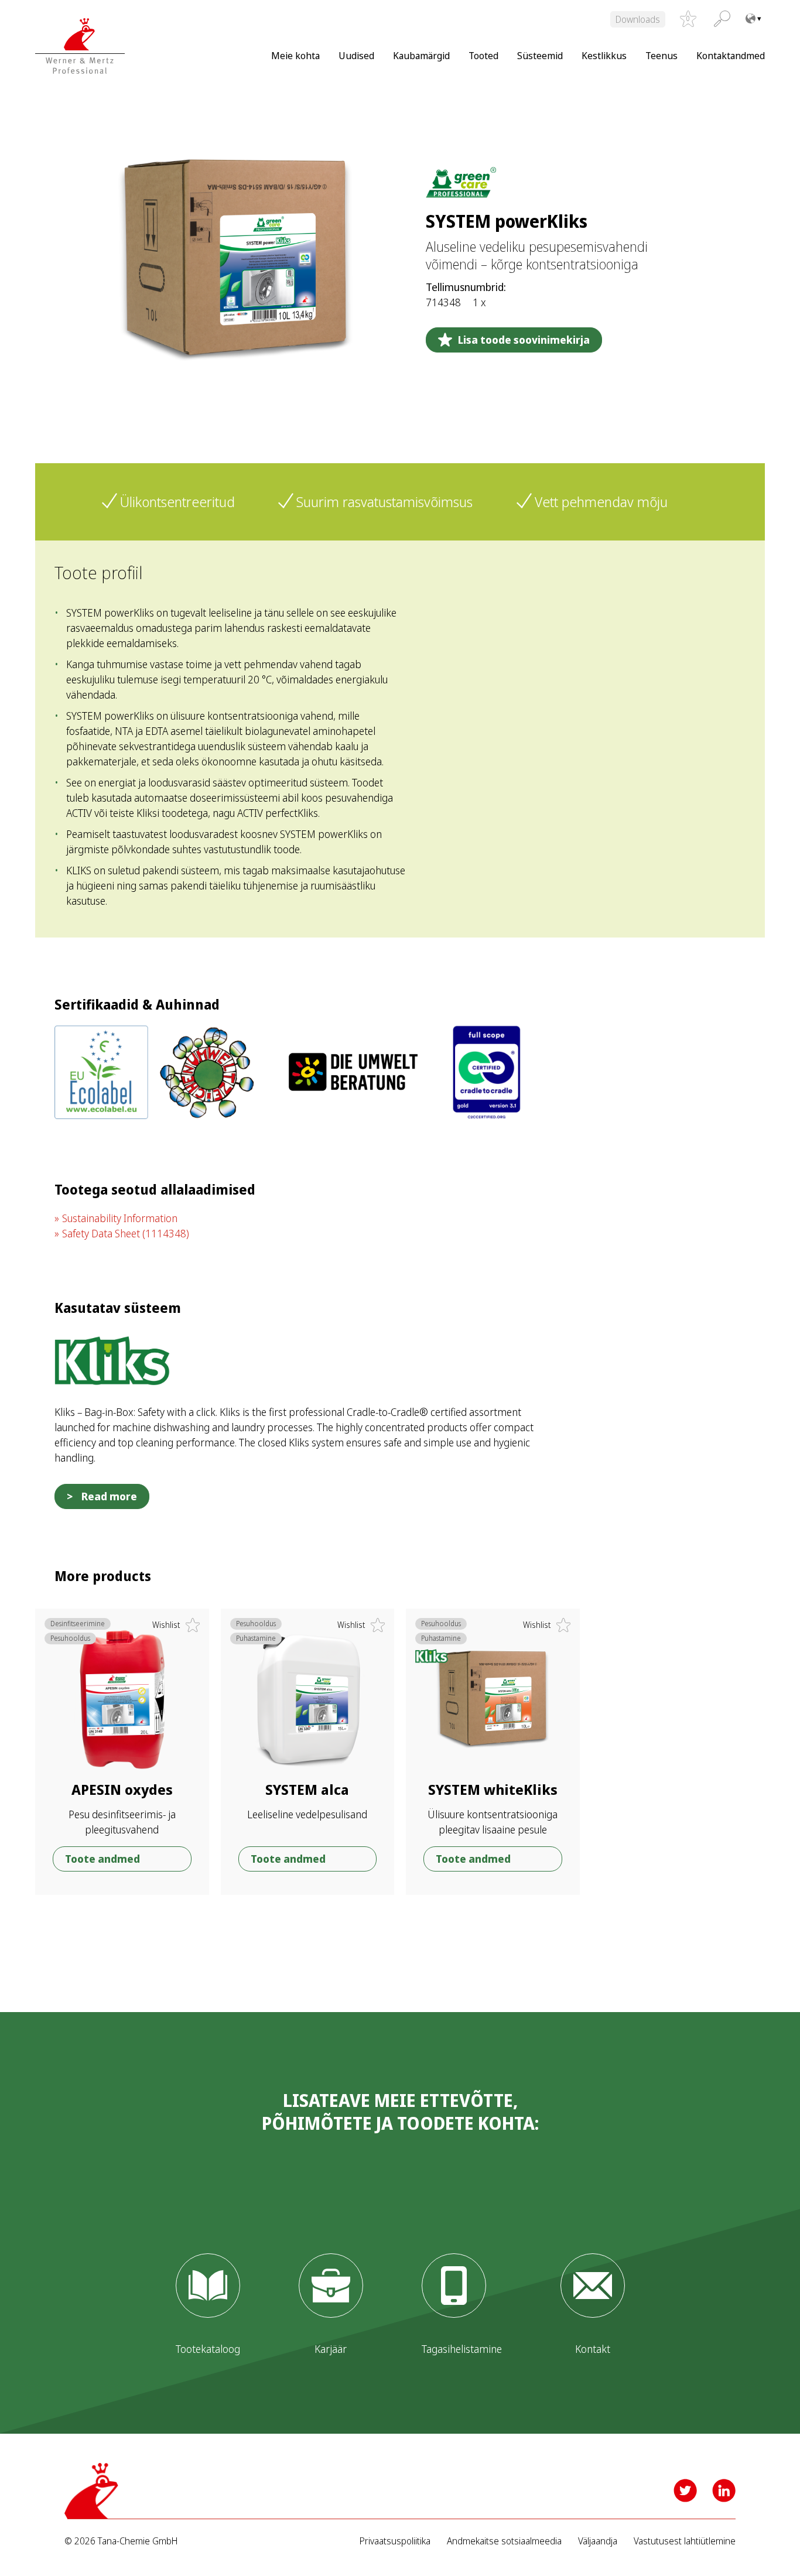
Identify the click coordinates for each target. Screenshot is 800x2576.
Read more (109, 1496)
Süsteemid (540, 55)
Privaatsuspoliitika (395, 2541)
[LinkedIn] (724, 2491)
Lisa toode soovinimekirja (524, 340)
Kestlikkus (604, 55)
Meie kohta (295, 55)
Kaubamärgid (421, 55)
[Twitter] (685, 2491)
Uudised (356, 55)
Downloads (638, 19)
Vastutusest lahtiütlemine (685, 2541)
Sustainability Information (120, 1218)
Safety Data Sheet (126, 1233)
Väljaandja (598, 2541)
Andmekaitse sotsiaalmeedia (504, 2541)
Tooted (483, 55)
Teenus (661, 55)
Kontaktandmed (731, 55)
